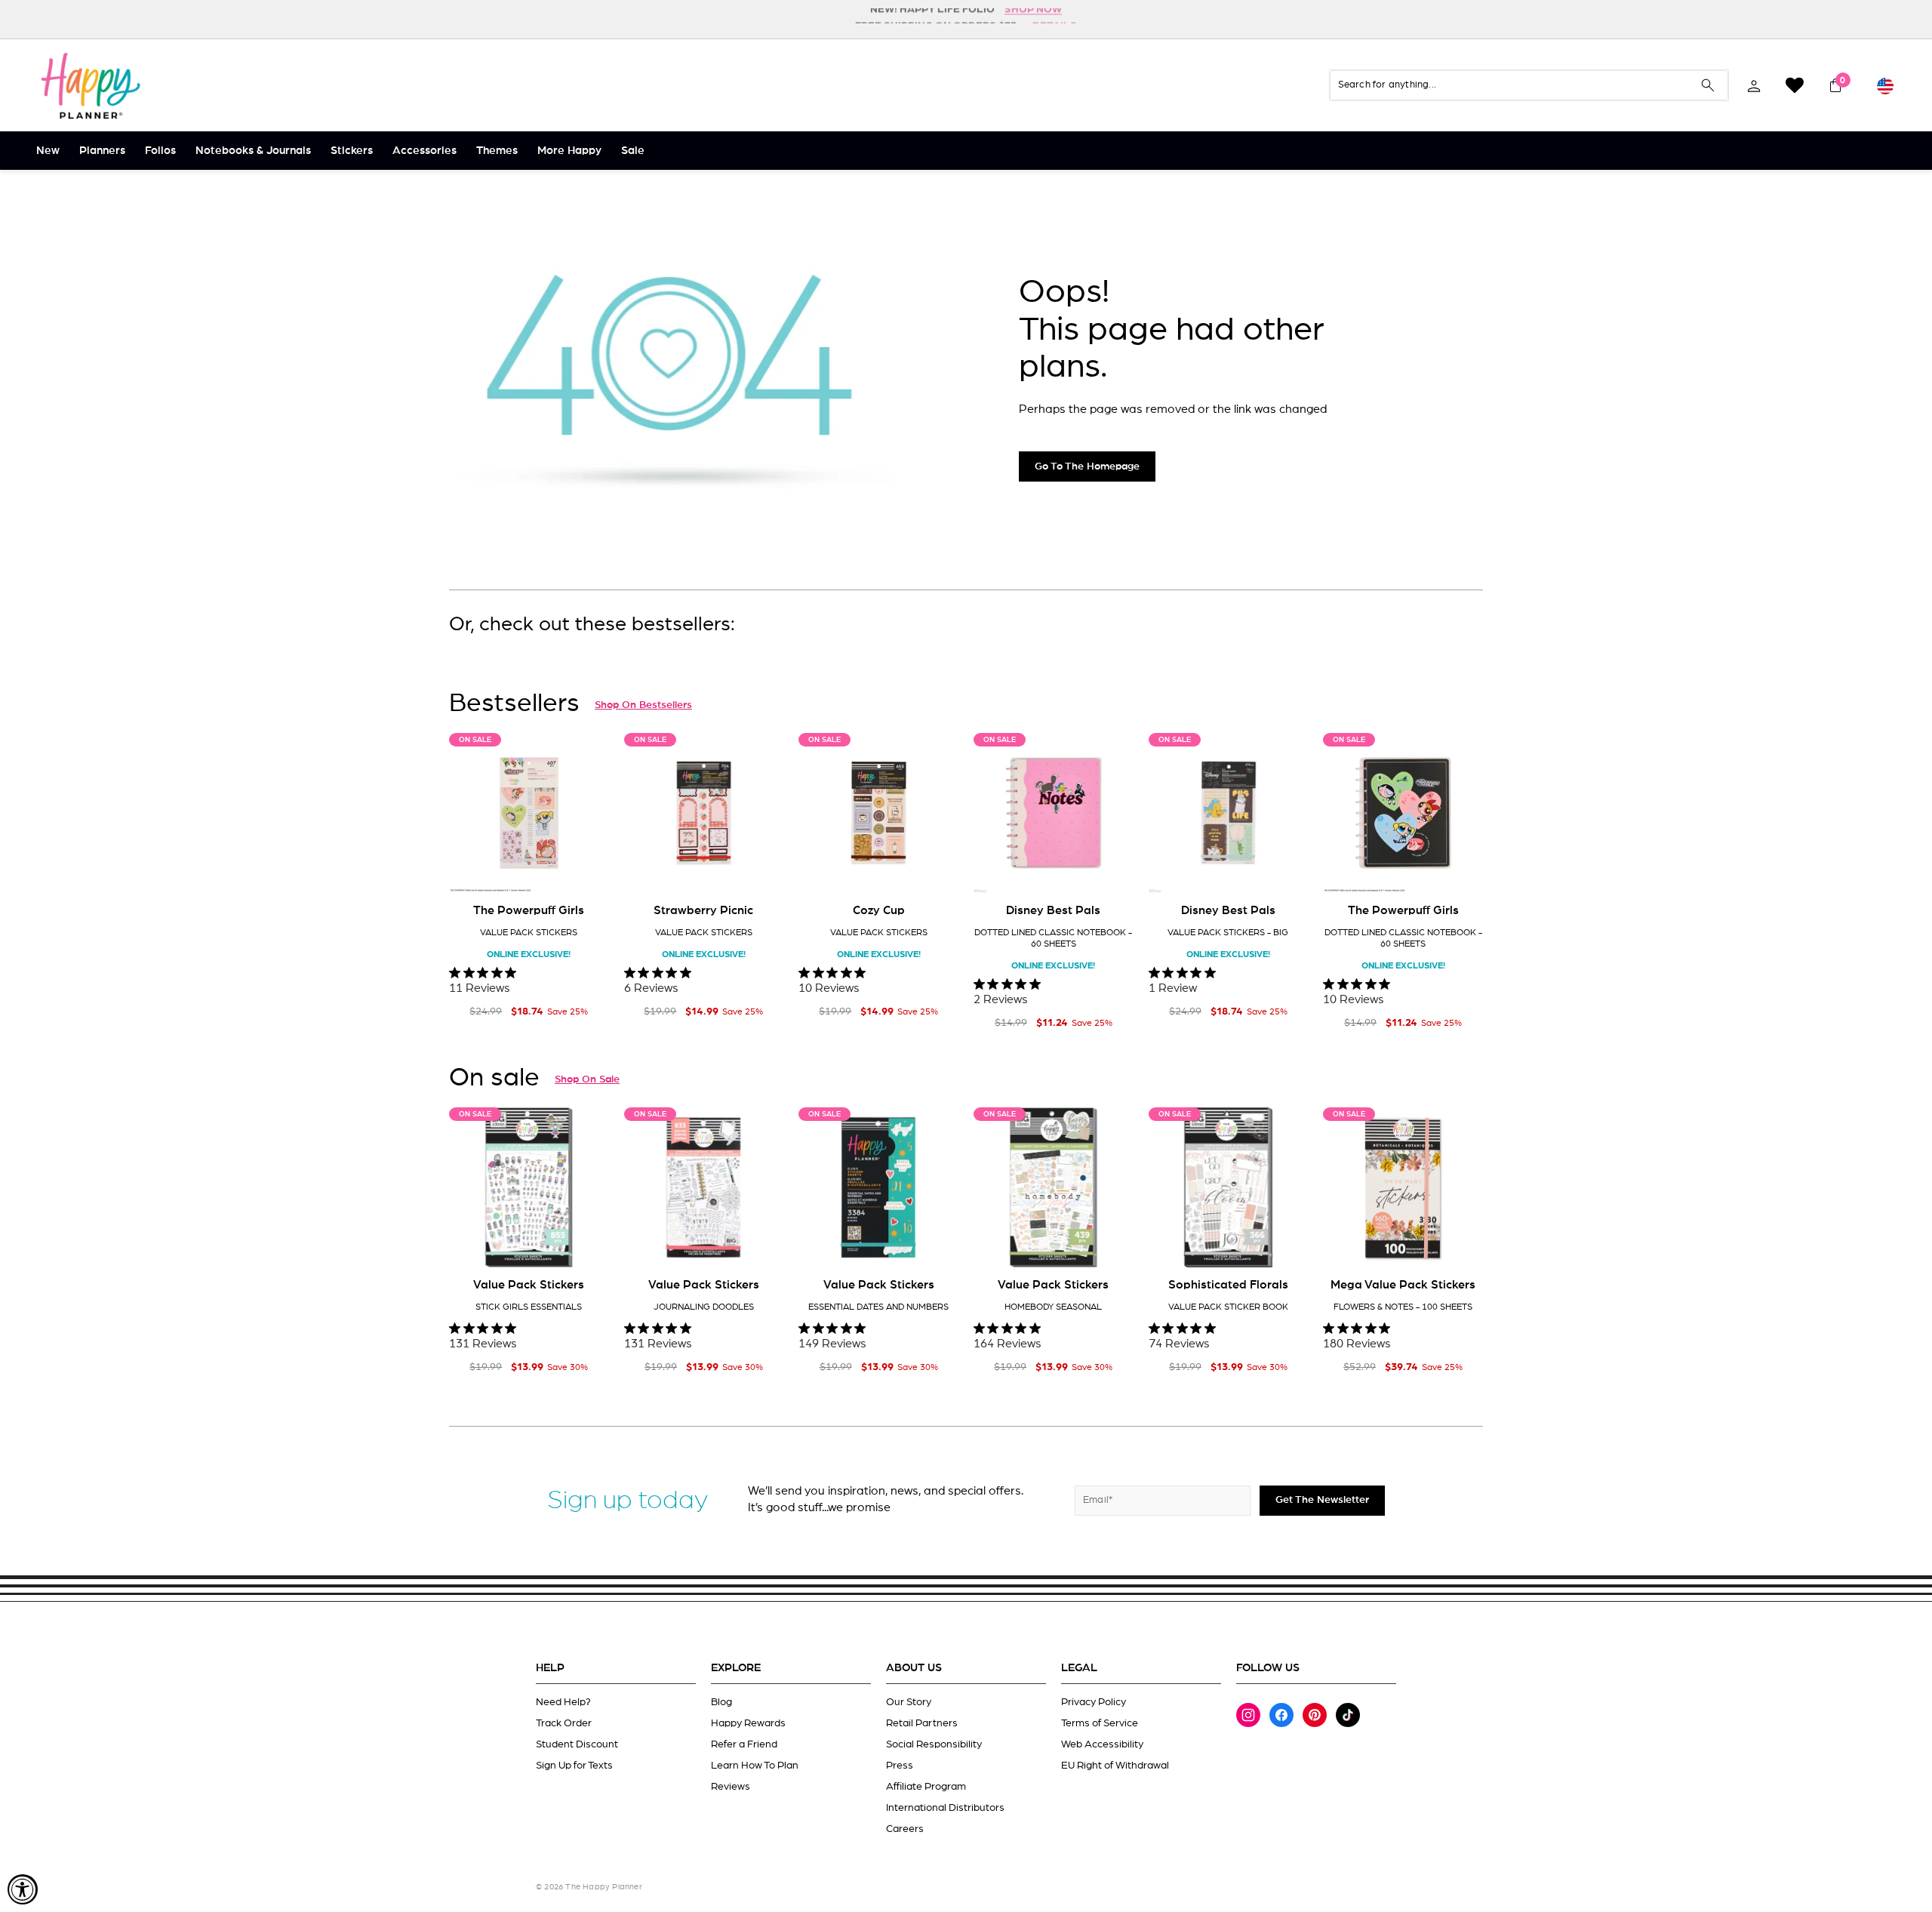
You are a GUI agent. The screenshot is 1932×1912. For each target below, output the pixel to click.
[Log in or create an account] (1754, 85)
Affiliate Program (926, 1787)
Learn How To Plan (755, 1766)
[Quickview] (587, 870)
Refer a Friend (744, 1744)
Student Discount (577, 1744)
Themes (497, 151)
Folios (160, 151)
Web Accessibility (1102, 1744)
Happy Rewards (748, 1723)
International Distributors (945, 1808)
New (48, 151)
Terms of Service (1100, 1723)
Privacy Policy (1094, 1702)
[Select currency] (1885, 85)
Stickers (352, 151)
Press (900, 1766)
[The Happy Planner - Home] (91, 85)
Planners (102, 151)
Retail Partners (922, 1723)
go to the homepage (1087, 466)
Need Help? (563, 1702)
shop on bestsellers (643, 705)
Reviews (731, 1787)
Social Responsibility (934, 1744)
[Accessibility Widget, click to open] (23, 1889)
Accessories (425, 151)
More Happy (569, 151)
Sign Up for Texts (574, 1766)
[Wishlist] (1795, 85)
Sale (633, 151)
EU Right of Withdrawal (1115, 1766)
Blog (721, 1702)
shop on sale (587, 1079)
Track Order (564, 1723)
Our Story (909, 1702)
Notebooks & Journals (253, 151)
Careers (905, 1829)
